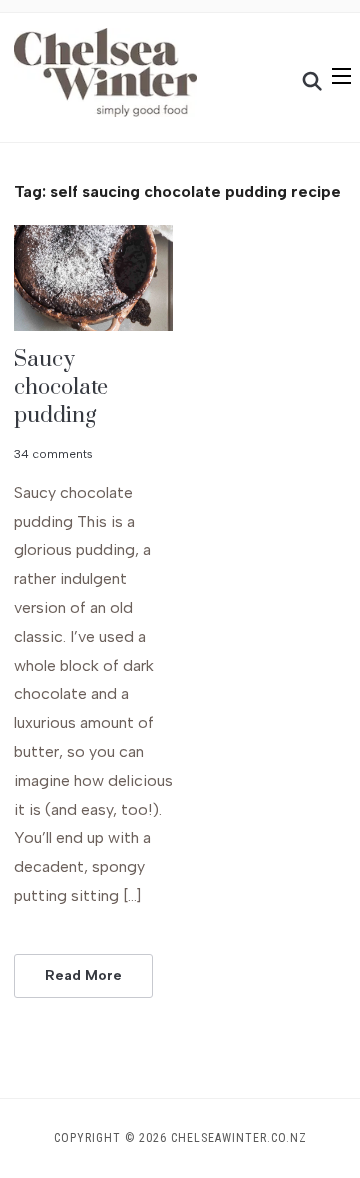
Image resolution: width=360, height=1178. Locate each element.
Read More (83, 975)
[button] (341, 76)
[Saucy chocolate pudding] (93, 237)
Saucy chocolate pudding (61, 387)
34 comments (53, 454)
